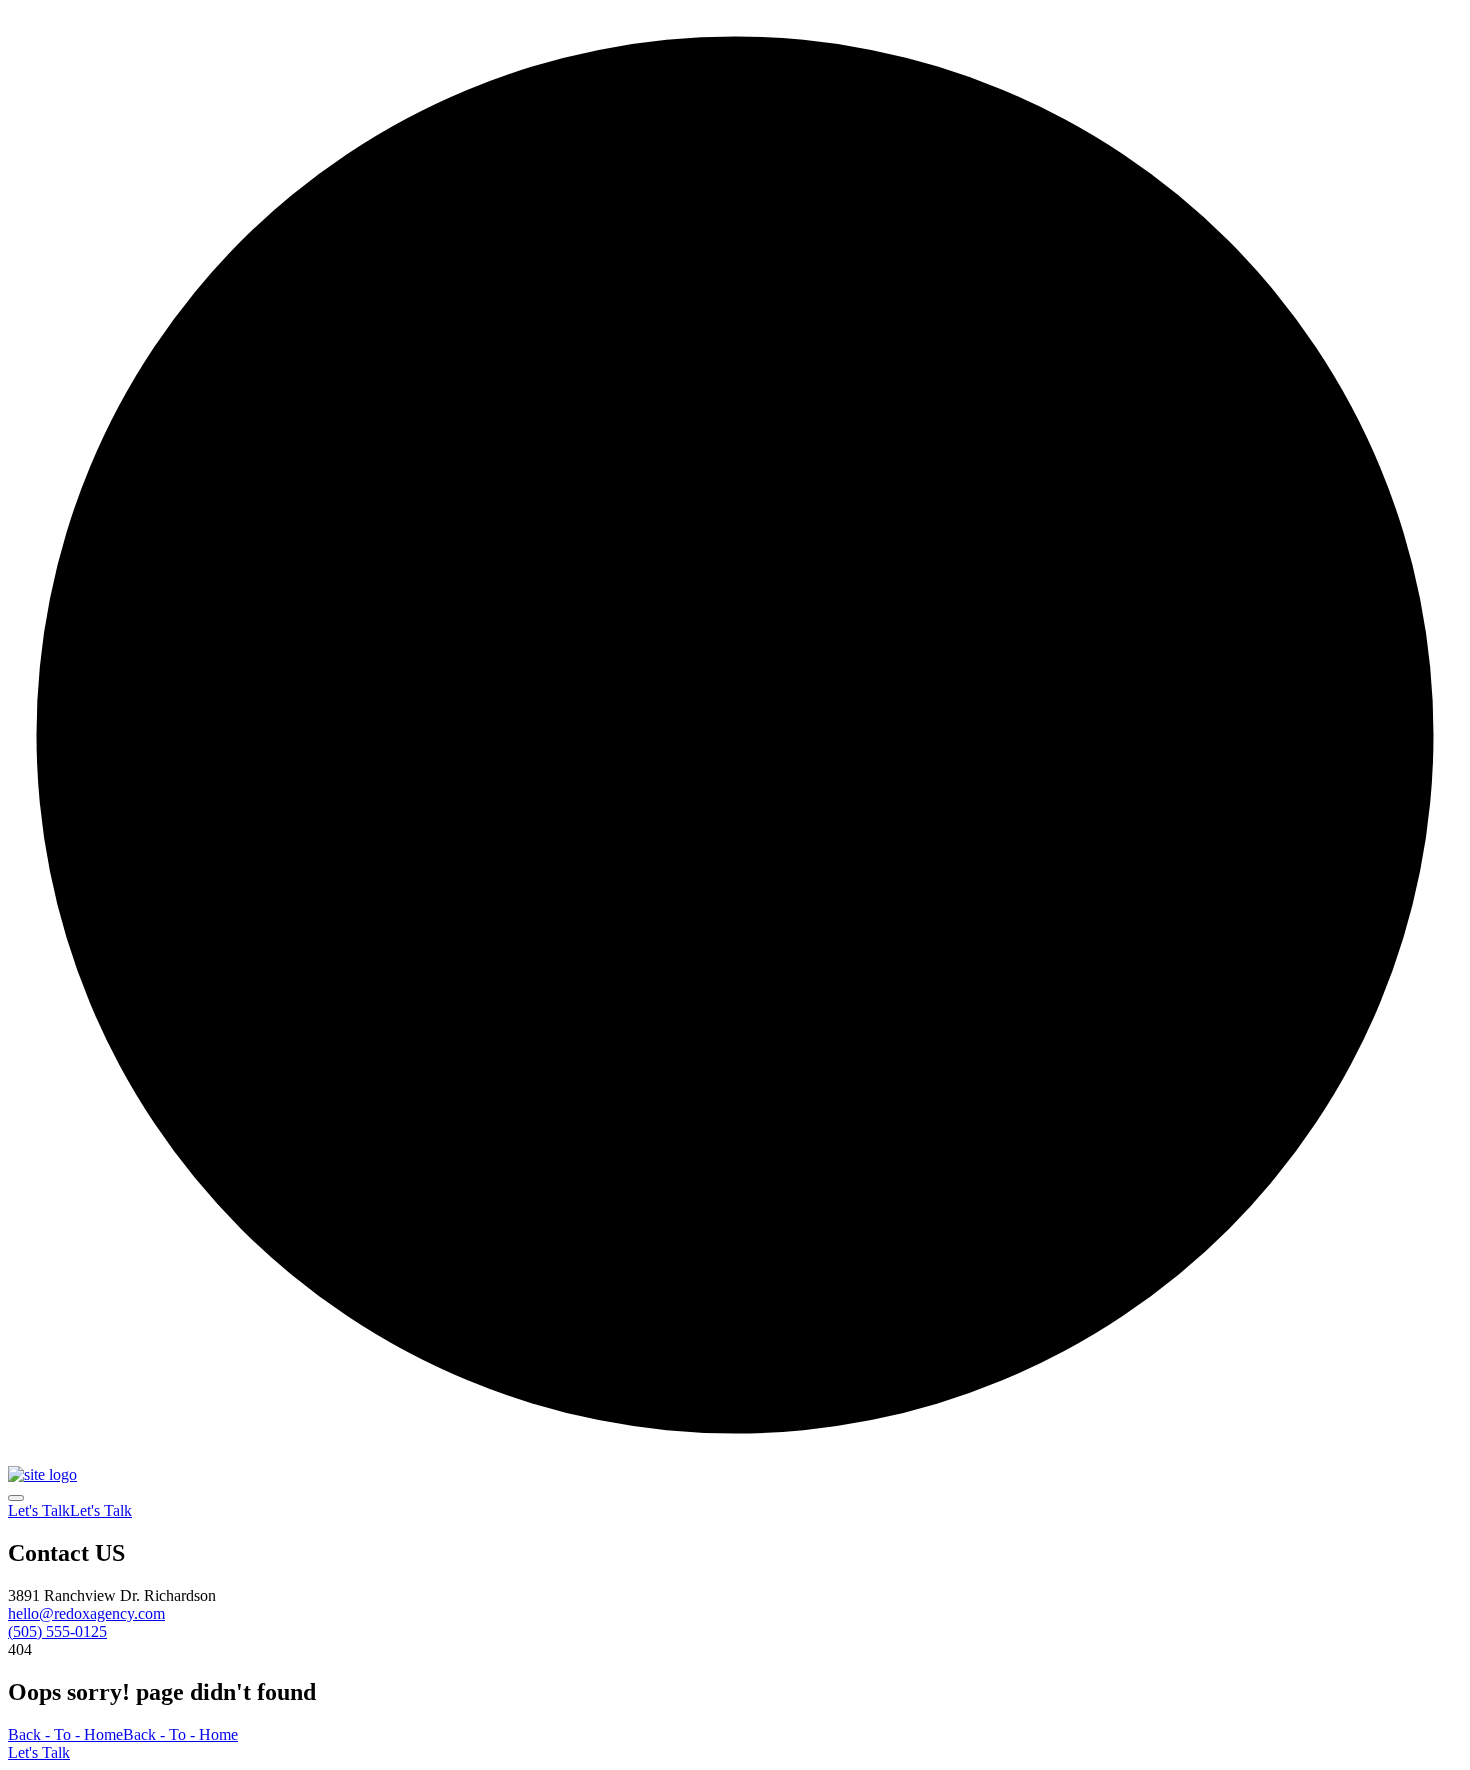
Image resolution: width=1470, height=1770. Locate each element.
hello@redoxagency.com (86, 1613)
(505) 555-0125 (57, 1631)
